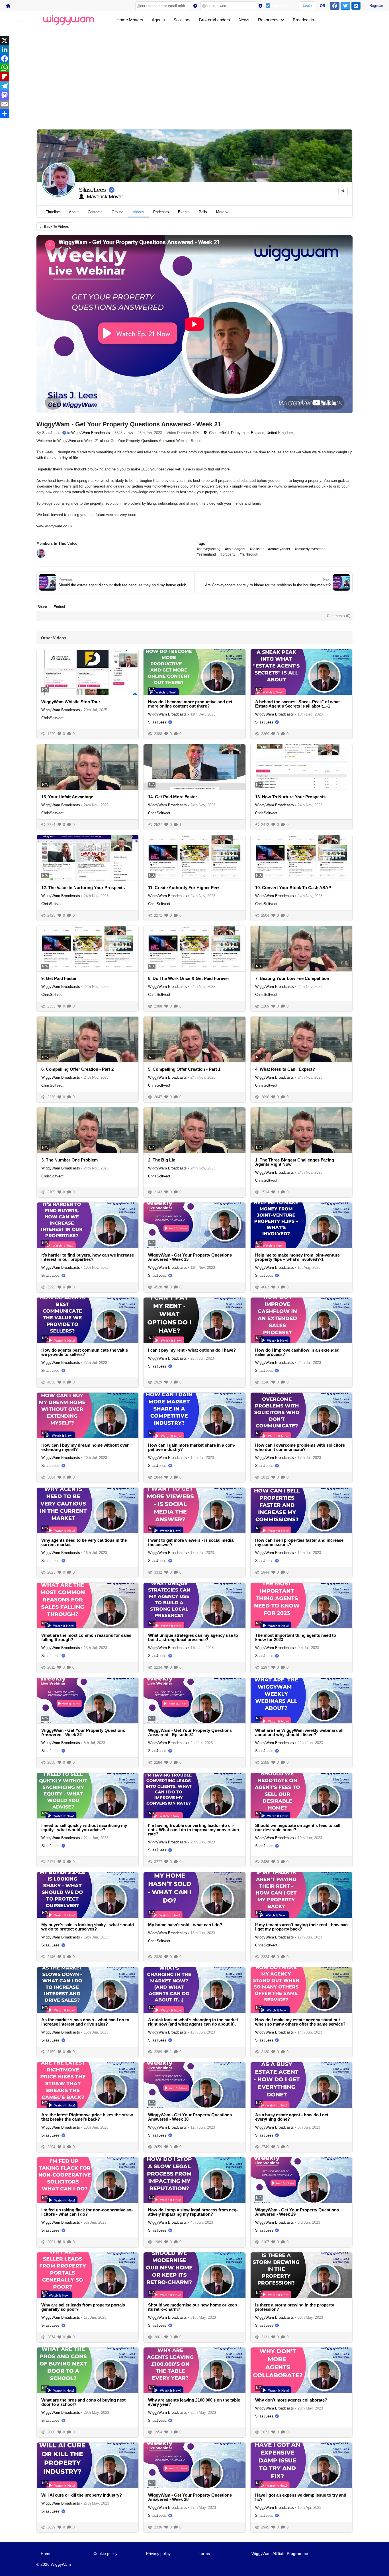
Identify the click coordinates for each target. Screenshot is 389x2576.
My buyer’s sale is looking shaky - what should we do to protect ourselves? (88, 1927)
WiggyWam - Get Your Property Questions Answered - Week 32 (83, 1732)
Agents (158, 20)
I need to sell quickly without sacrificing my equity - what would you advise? (84, 1827)
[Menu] (20, 20)
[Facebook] (195, 59)
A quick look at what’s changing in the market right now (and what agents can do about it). (193, 2022)
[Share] (195, 113)
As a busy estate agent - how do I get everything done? (292, 2117)
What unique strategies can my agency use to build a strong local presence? (193, 1637)
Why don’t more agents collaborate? (291, 2400)
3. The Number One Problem (69, 1160)
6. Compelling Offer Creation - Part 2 (77, 1069)
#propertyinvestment (311, 549)
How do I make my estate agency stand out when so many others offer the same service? (300, 2022)
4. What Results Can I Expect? (285, 1069)
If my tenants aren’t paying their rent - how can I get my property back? (301, 1927)
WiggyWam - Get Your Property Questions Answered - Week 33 (190, 1257)
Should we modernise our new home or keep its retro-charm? (193, 2307)
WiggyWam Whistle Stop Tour (71, 702)
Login (307, 6)
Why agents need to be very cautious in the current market (84, 1542)
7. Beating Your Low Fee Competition (292, 978)
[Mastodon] (195, 95)
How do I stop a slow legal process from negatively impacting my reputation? (193, 2212)
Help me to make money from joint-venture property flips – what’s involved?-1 (297, 1257)
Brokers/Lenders (215, 20)
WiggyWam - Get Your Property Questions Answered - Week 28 (190, 2497)
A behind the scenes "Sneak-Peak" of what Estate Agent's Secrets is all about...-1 (297, 704)
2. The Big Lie (162, 1160)
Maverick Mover (104, 197)
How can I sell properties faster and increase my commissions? (299, 1542)
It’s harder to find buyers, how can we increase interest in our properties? (88, 1257)
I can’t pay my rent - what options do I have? (192, 1350)
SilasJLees (92, 190)
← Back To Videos (54, 227)
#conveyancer (279, 549)
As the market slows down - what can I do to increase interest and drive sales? (85, 2022)
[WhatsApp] (195, 68)
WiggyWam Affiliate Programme (280, 2554)
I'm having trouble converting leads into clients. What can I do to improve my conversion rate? (194, 1830)
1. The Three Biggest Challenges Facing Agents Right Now (295, 1162)
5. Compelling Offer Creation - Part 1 (184, 1069)
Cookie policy (105, 2554)
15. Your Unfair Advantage (67, 797)
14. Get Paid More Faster (173, 797)
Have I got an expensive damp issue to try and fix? (301, 2497)
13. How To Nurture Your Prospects (290, 797)
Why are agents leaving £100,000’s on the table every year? (194, 2402)
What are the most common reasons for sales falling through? (86, 1637)
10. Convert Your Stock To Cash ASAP (293, 888)
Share (42, 607)
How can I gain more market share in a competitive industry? (192, 1447)
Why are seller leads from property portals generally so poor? (83, 2307)
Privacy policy (158, 2554)
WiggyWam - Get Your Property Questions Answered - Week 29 (297, 2212)
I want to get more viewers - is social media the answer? (191, 1542)
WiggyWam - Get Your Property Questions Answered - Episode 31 (190, 1732)
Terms (204, 2554)
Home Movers (130, 20)
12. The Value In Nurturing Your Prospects (83, 888)
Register (376, 6)
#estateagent (235, 549)
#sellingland (206, 554)
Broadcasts (303, 20)
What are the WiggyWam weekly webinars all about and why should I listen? (299, 1732)
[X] (195, 40)
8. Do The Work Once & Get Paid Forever (189, 978)
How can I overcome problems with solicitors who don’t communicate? (300, 1447)
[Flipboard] (195, 77)
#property (228, 554)
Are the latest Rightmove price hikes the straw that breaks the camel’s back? (87, 2117)
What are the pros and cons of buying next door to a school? (83, 2402)
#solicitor (257, 549)
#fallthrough (249, 554)
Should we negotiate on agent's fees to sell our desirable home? (298, 1827)
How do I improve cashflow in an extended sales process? (297, 1352)
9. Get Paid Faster (59, 978)
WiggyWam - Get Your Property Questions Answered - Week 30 (190, 2117)
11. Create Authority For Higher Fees (184, 888)
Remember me (285, 6)
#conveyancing (209, 549)
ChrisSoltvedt (52, 718)
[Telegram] (195, 86)
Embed (59, 607)
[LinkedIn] (195, 50)
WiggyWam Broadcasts (91, 433)
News (244, 20)
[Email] (195, 104)
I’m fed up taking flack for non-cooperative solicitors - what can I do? (87, 2212)
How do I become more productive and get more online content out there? (190, 704)
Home (46, 2554)
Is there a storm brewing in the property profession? (295, 2307)
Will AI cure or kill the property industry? (82, 2495)
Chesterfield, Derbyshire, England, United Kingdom (250, 433)
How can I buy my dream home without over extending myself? (85, 1447)
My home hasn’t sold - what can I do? (185, 1925)
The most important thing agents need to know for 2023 (296, 1637)
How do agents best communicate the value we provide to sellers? (85, 1352)
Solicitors (182, 20)
